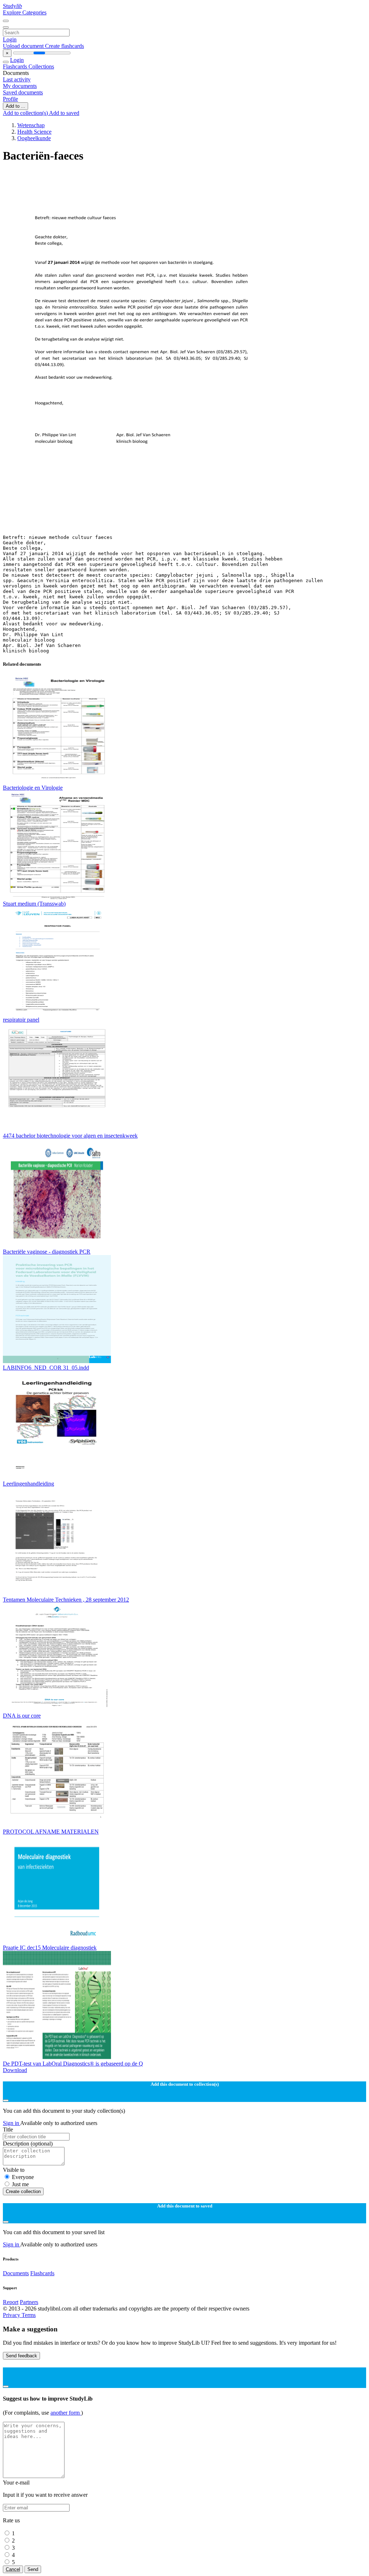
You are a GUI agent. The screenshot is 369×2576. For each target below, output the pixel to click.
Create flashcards (65, 46)
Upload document (24, 46)
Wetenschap (31, 125)
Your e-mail (16, 2483)
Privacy (12, 2315)
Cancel (13, 2569)
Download (15, 2070)
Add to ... (15, 106)
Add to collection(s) (26, 113)
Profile (10, 99)
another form (66, 2413)
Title (8, 2129)
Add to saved (64, 113)
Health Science (34, 132)
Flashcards (16, 66)
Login (10, 39)
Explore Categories (25, 12)
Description (28, 2144)
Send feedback (21, 2356)
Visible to (14, 2170)
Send (33, 2569)
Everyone (23, 2177)
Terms (29, 2315)
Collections (41, 66)
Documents (16, 2273)
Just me (20, 2184)
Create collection (23, 2191)
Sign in (12, 2123)
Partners (29, 2302)
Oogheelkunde (34, 138)
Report (11, 2302)
